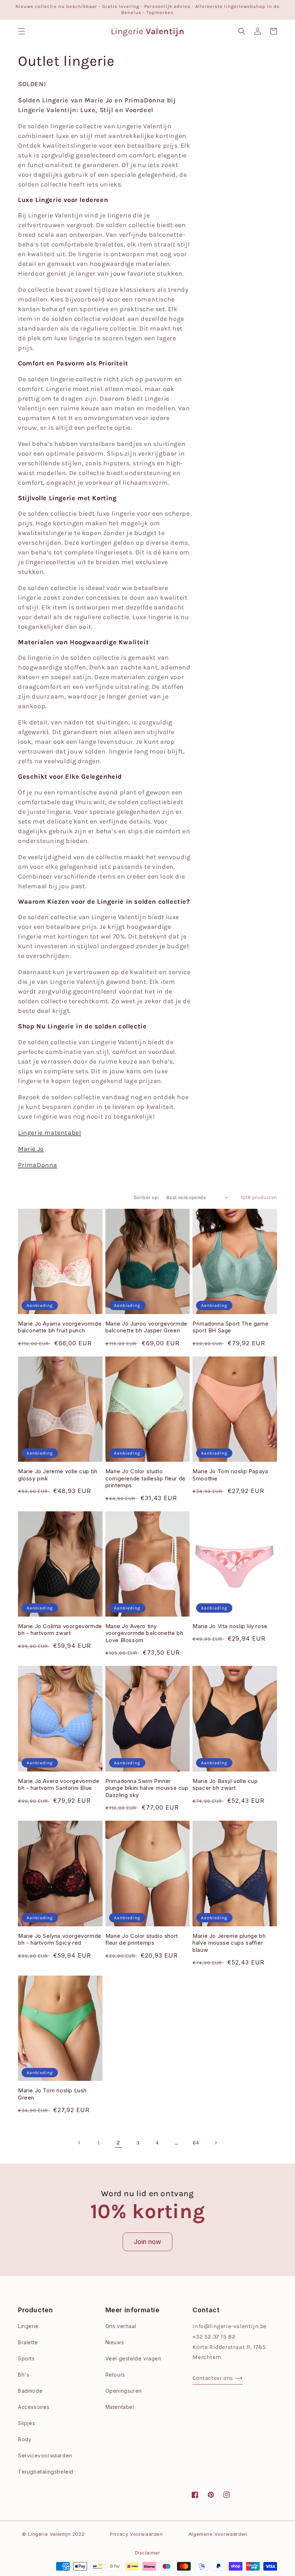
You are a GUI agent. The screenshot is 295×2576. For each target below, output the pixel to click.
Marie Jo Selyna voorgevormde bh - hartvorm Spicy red (60, 1939)
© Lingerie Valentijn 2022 (53, 2534)
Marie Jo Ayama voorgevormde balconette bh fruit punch (60, 1327)
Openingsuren (124, 2391)
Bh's (24, 2375)
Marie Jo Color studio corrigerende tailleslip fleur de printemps (146, 1478)
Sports (26, 2358)
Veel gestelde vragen (133, 2358)
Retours (115, 2375)
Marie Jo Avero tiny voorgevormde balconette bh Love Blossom (144, 1633)
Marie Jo (31, 1149)
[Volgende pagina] (215, 2143)
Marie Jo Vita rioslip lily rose (230, 1626)
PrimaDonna (38, 1165)
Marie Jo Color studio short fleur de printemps (142, 1939)
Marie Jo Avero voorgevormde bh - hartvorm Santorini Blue (59, 1785)
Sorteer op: (146, 1197)
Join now (147, 2242)
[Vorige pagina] (80, 2143)
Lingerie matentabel (49, 1133)
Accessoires (34, 2407)
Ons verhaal (121, 2326)
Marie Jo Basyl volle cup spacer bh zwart (225, 1785)
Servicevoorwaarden (45, 2455)
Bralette (28, 2342)
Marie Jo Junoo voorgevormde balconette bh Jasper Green (146, 1327)
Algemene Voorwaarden (218, 2534)
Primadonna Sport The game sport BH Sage (230, 1327)
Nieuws (115, 2342)
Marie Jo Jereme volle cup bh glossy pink (58, 1475)
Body (25, 2439)
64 (196, 2143)
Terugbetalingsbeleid (46, 2472)
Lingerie (28, 2326)
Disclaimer (148, 2553)
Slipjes (26, 2423)
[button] (22, 31)
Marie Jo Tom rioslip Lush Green (52, 2094)
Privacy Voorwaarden (136, 2534)
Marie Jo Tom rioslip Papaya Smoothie (230, 1475)
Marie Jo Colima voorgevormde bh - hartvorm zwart (60, 1630)
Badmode (30, 2391)
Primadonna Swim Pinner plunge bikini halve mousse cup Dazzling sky (147, 1788)
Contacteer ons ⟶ (218, 2378)
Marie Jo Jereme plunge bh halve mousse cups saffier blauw (229, 1943)
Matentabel (120, 2407)
